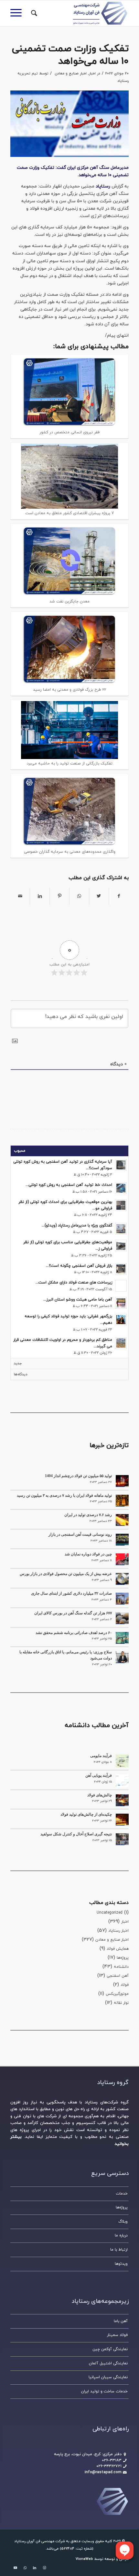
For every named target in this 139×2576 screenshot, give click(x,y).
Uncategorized (110, 1913)
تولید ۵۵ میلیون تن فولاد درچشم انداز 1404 (78, 1476)
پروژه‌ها (123, 1958)
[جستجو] (33, 13)
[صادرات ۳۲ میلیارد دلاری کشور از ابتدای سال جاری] (122, 1599)
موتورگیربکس (117, 1994)
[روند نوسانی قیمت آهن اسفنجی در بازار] (122, 1540)
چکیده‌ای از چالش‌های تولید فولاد (86, 1814)
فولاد (125, 1985)
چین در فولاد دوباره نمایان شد (88, 1554)
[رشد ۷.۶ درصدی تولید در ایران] (122, 1520)
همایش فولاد (118, 1949)
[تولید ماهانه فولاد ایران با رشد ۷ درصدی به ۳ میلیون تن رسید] (122, 1501)
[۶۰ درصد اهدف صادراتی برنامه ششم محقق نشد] (122, 1638)
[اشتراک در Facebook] (119, 896)
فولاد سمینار (117, 2335)
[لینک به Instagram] (44, 2568)
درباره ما (121, 2235)
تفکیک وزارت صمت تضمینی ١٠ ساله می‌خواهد (70, 55)
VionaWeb (84, 2559)
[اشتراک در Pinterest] (59, 896)
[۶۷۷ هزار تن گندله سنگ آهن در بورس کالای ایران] (122, 1618)
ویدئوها (121, 2264)
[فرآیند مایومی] (122, 1761)
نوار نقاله (121, 2003)
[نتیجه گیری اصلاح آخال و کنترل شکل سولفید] (122, 1839)
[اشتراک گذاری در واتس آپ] (79, 896)
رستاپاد (103, 186)
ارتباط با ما (119, 2250)
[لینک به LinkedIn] (35, 2568)
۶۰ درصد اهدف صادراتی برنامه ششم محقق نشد (74, 1633)
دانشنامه (121, 1967)
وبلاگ (123, 2222)
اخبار (92, 73)
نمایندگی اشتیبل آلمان (108, 2363)
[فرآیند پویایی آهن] (122, 1781)
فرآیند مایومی (101, 1756)
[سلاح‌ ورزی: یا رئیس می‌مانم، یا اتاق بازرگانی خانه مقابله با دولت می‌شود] (122, 1657)
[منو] (18, 13)
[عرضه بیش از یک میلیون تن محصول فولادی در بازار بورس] (122, 1579)
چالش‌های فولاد (100, 1795)
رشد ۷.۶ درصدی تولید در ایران (88, 1515)
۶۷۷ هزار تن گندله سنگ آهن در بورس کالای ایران (73, 1613)
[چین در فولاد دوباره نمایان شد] (122, 1559)
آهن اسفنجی (118, 1976)
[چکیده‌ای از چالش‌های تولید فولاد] (122, 1820)
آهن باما (121, 2321)
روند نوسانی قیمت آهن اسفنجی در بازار (80, 1534)
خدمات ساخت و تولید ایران (104, 2391)
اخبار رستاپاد (118, 1931)
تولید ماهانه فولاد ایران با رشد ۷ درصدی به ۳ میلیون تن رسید (64, 1495)
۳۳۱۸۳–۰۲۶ (112, 2460)
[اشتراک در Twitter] (99, 896)
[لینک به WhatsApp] (25, 2568)
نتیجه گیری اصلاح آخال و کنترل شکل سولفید (76, 1834)
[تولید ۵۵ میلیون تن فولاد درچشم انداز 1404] (122, 1481)
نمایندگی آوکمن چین (110, 2349)
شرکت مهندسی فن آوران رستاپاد (40, 2541)
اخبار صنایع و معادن (71, 73)
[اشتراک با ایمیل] (20, 896)
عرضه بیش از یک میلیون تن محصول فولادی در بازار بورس (66, 1574)
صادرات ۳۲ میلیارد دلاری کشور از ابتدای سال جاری (71, 1593)
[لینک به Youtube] (15, 2568)
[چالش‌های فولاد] (122, 1800)
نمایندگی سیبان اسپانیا (108, 2377)
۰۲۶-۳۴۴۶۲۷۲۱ (109, 2466)
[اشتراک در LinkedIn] (40, 896)
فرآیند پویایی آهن (99, 1775)
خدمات (122, 2194)
